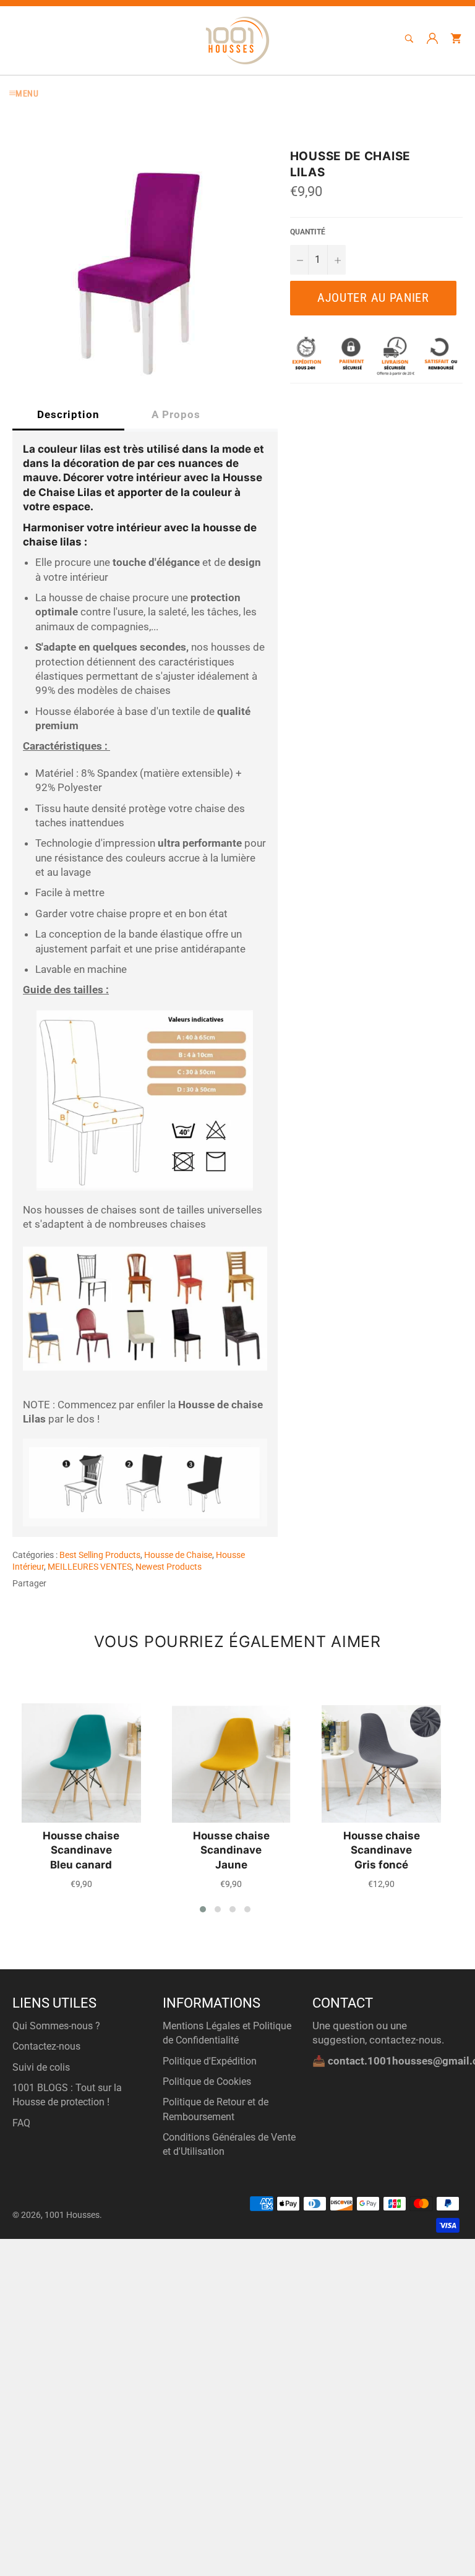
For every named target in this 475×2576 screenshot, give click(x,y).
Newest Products (169, 1567)
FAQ (21, 2123)
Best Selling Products (100, 1555)
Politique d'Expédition (210, 2061)
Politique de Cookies (207, 2082)
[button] (203, 1909)
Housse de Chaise (178, 1555)
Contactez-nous (46, 2046)
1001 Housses (72, 2215)
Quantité (308, 232)
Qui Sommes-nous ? (56, 2026)
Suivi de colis (41, 2067)
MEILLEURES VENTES (90, 1567)
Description (68, 414)
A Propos (176, 414)
